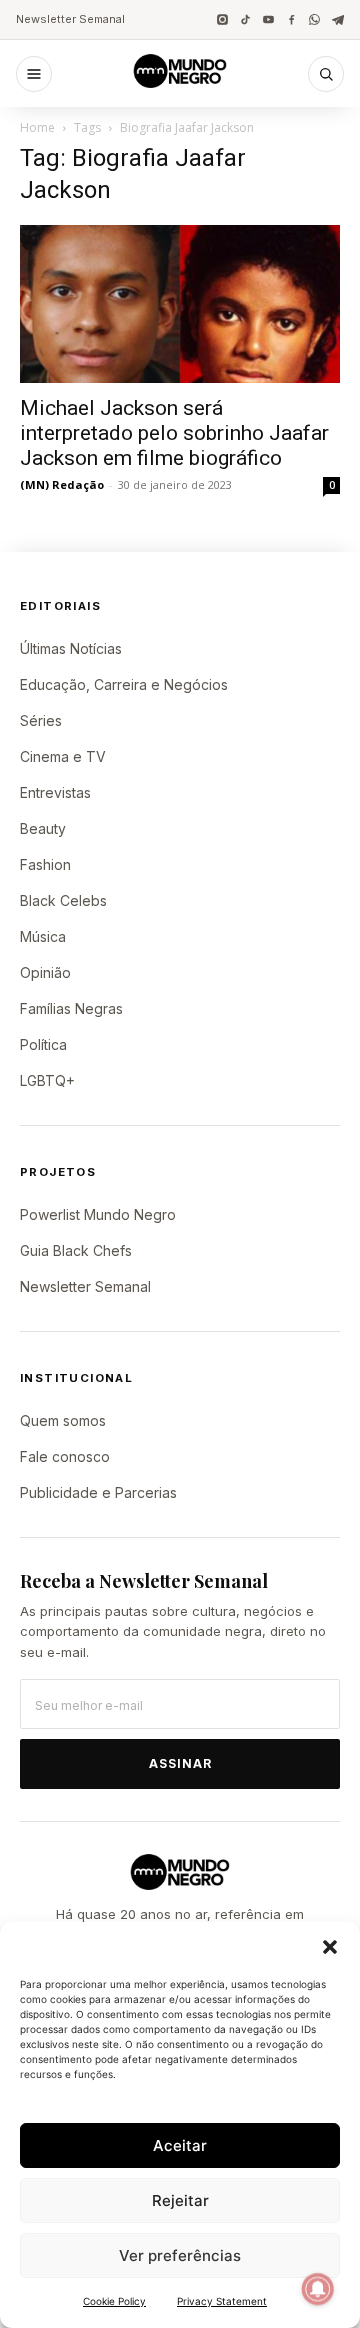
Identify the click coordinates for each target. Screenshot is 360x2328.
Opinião (45, 972)
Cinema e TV (63, 756)
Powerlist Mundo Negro (98, 1214)
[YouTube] (268, 19)
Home (37, 127)
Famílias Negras (71, 1008)
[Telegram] (337, 19)
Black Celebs (63, 900)
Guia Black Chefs (76, 1250)
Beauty (43, 828)
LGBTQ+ (47, 1080)
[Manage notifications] (318, 2289)
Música (43, 936)
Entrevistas (55, 792)
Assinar (180, 1763)
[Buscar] (326, 74)
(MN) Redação (62, 484)
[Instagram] (222, 19)
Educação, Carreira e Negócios (124, 684)
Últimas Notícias (71, 648)
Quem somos (63, 1420)
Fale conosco (65, 1456)
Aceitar (180, 2145)
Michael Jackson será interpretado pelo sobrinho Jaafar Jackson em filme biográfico (174, 433)
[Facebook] (291, 19)
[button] (330, 1947)
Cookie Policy (114, 2301)
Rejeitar (180, 2200)
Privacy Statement (222, 2301)
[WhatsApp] (314, 19)
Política (43, 1044)
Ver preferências (180, 2255)
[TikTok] (245, 19)
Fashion (45, 864)
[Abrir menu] (34, 74)
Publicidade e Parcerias (98, 1492)
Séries (41, 720)
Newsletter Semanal (70, 19)
